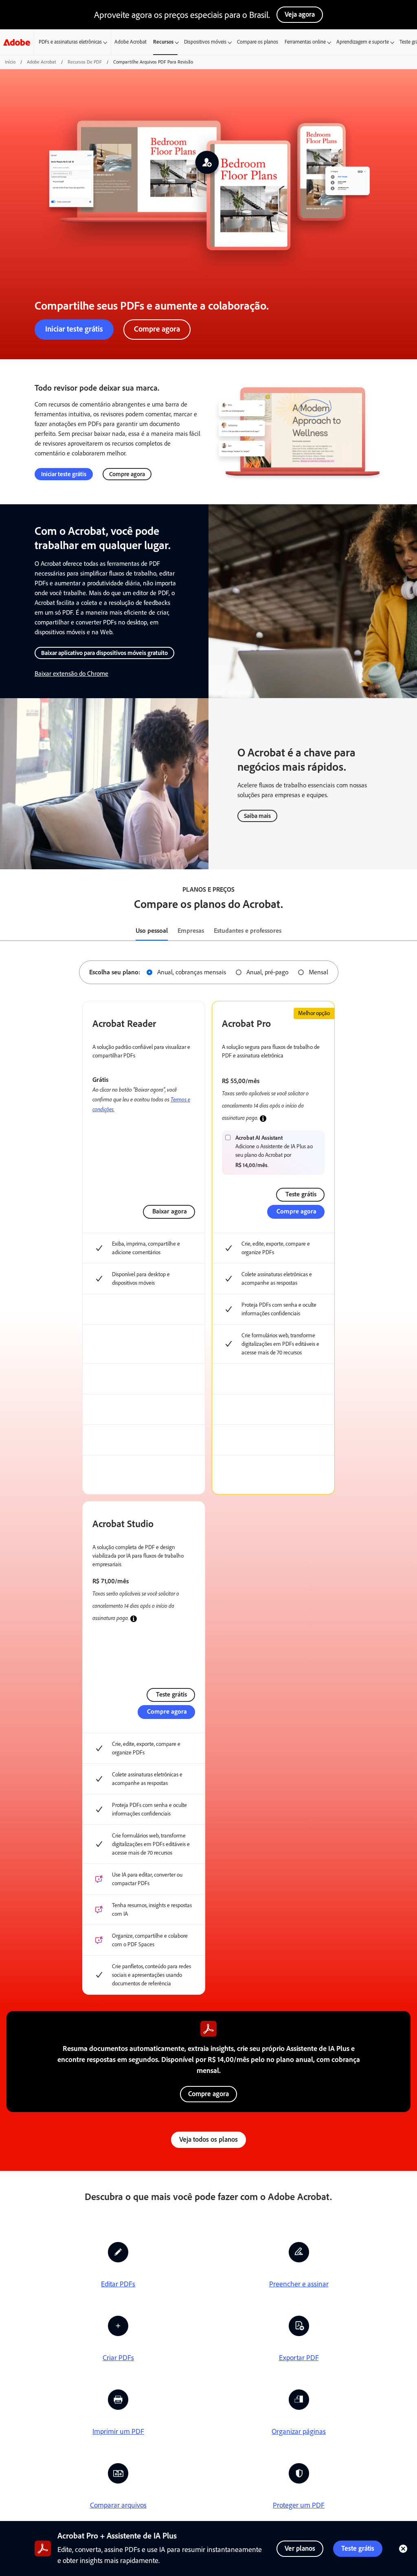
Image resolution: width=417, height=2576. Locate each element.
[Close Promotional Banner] (403, 2549)
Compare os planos (258, 42)
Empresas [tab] (191, 931)
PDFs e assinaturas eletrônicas (70, 42)
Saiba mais (257, 816)
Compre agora (157, 329)
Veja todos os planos (208, 2139)
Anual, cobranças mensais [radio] (192, 972)
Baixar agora (170, 1211)
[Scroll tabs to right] (410, 931)
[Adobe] (17, 42)
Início (10, 62)
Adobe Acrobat (131, 42)
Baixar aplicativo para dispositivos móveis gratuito (104, 653)
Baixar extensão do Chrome (71, 674)
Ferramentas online (305, 42)
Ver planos (300, 2548)
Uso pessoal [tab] (152, 931)
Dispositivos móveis (205, 42)
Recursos (163, 42)
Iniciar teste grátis (74, 329)
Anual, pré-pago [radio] (267, 972)
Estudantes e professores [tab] (248, 931)
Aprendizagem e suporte (363, 42)
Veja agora (300, 14)
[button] (263, 1119)
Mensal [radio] (318, 972)
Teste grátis (358, 2548)
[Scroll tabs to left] (7, 931)
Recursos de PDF (85, 62)
